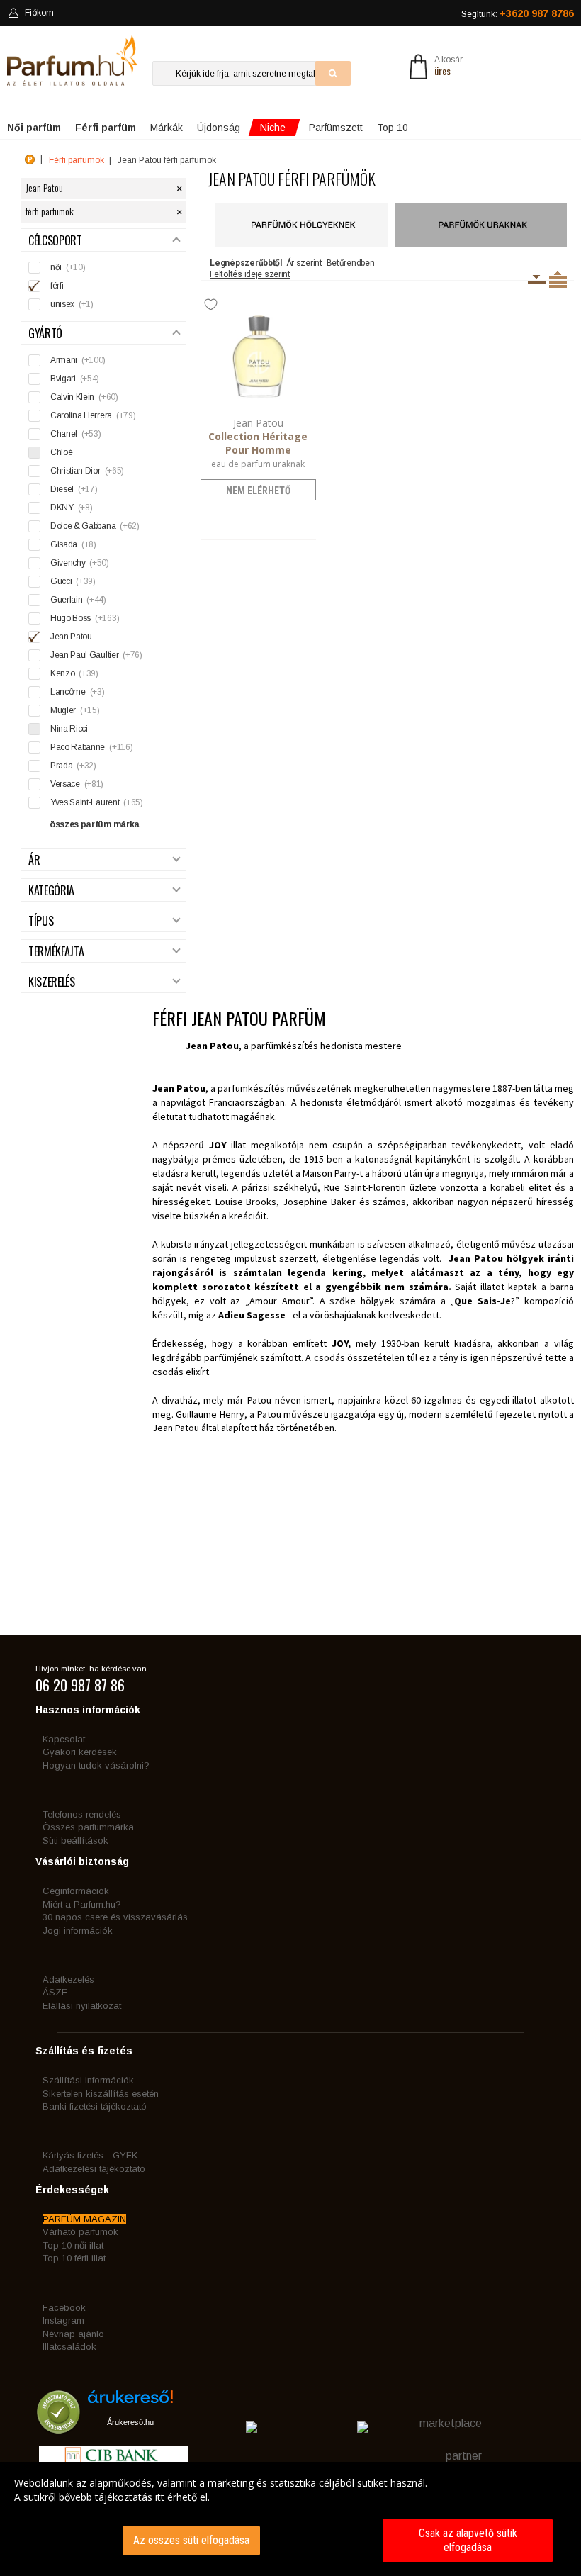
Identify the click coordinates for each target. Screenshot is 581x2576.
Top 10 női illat (73, 2245)
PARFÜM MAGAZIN (84, 2219)
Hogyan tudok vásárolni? (96, 1765)
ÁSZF (55, 1992)
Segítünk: (518, 13)
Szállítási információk (88, 2080)
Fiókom (39, 13)
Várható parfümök (80, 2232)
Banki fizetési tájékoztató (95, 2106)
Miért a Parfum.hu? (82, 1904)
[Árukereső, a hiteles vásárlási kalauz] (58, 2427)
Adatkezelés (68, 1979)
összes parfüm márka (95, 824)
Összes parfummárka (88, 1827)
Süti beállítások (75, 1841)
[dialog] (290, 2519)
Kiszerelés (52, 982)
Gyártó (45, 334)
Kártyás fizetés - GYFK (90, 2155)
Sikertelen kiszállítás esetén (101, 2094)
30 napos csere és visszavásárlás (115, 1917)
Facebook (64, 2308)
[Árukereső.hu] (130, 2402)
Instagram (63, 2320)
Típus (41, 921)
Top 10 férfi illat (74, 2258)
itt (160, 2497)
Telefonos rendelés (82, 1814)
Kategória (51, 891)
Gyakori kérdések (80, 1752)
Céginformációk (76, 1891)
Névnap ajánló (73, 2334)
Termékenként (558, 279)
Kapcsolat (64, 1739)
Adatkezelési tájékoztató (94, 2169)
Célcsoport (55, 241)
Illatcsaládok (69, 2347)
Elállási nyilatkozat (82, 2006)
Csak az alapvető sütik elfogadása (468, 2540)
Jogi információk (78, 1931)
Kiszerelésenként (537, 279)
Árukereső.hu (130, 2422)
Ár (34, 860)
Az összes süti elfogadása (191, 2540)
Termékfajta (56, 952)
